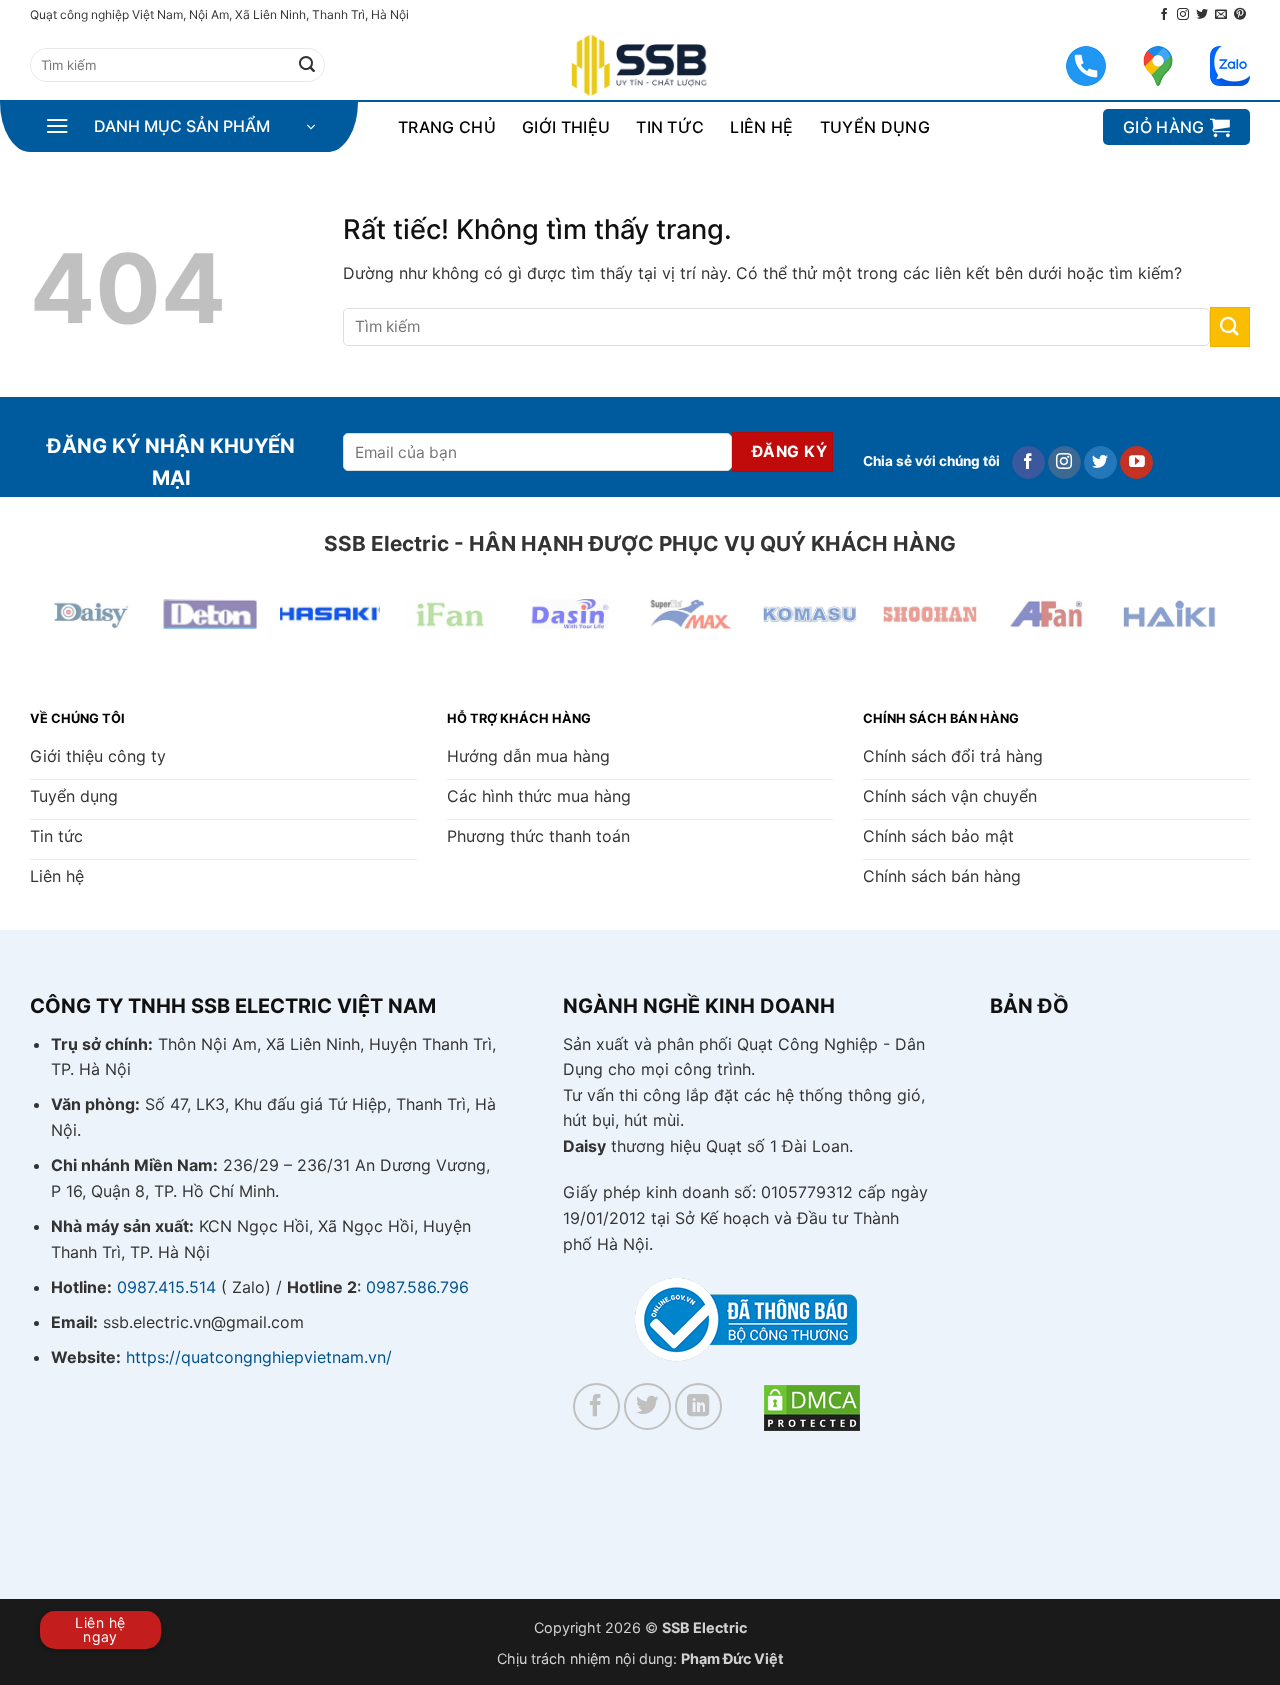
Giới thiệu (566, 127)
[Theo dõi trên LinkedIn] (698, 1406)
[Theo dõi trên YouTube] (1136, 463)
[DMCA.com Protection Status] (812, 1406)
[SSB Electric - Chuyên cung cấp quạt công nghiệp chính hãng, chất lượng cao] (640, 65)
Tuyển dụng (875, 127)
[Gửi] (307, 65)
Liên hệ (761, 127)
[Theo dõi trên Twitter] (1202, 15)
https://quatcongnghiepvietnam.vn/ (259, 1357)
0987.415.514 (166, 1287)
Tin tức (670, 127)
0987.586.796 (417, 1287)
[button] (180, 127)
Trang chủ (447, 127)
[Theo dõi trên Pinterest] (1240, 15)
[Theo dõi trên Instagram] (1183, 15)
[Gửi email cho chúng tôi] (1221, 15)
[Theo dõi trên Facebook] (1164, 15)
